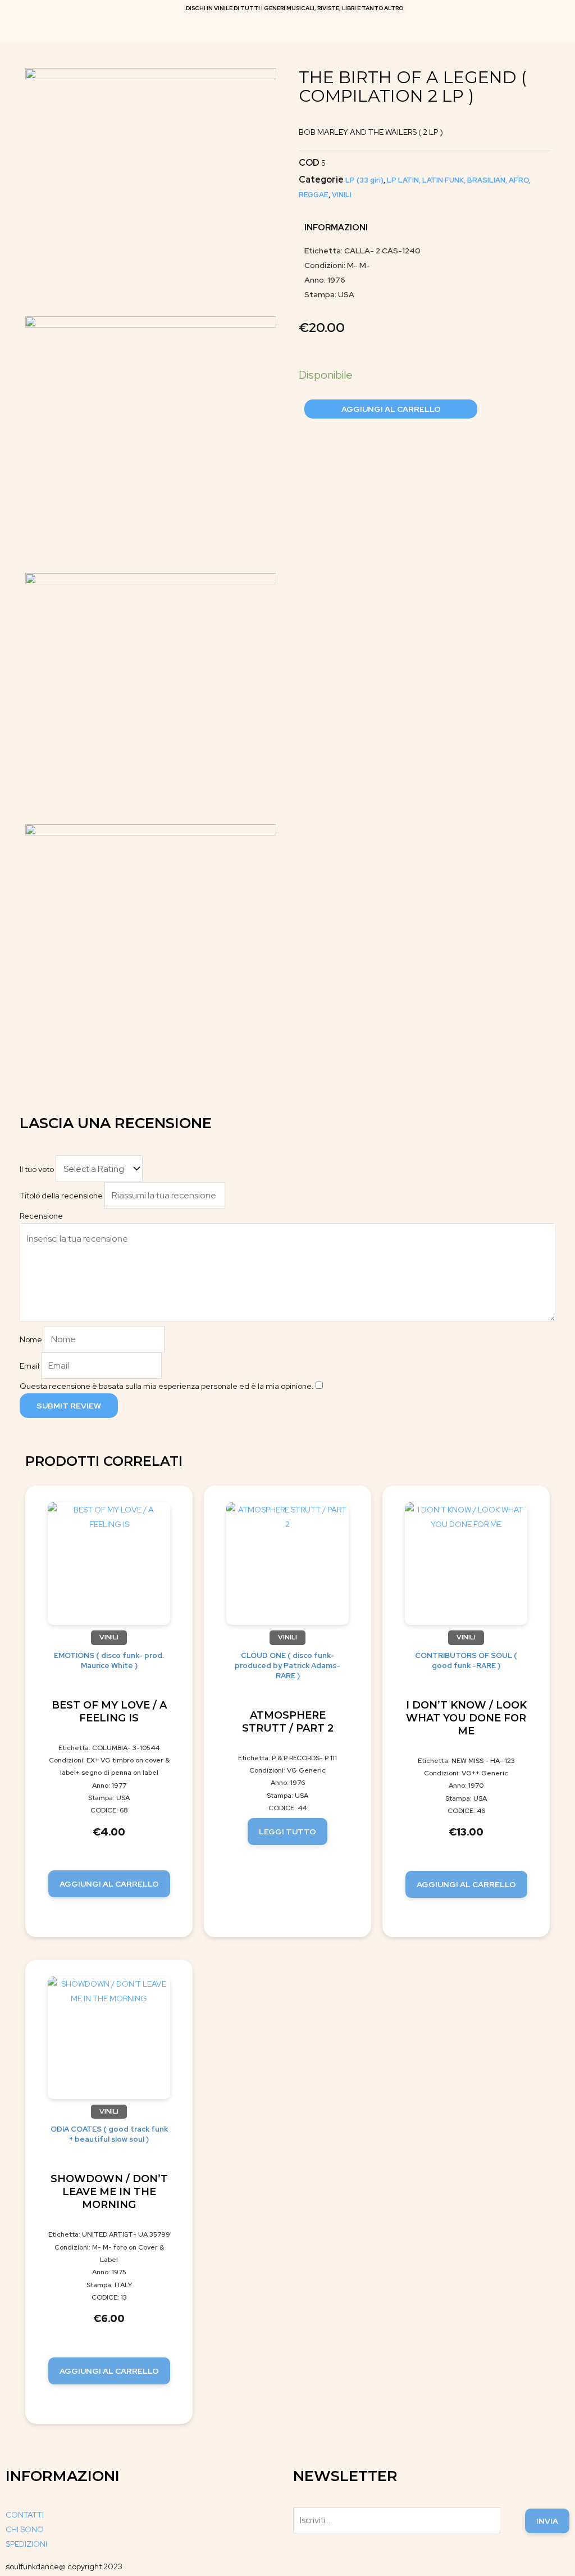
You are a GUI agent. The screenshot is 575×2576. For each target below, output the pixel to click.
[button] (554, 27)
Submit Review (69, 1406)
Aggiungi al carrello (391, 409)
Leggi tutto (287, 1832)
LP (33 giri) (364, 180)
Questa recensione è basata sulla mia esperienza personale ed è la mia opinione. (167, 1386)
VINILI (342, 195)
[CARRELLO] (285, 27)
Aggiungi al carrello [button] (109, 1884)
